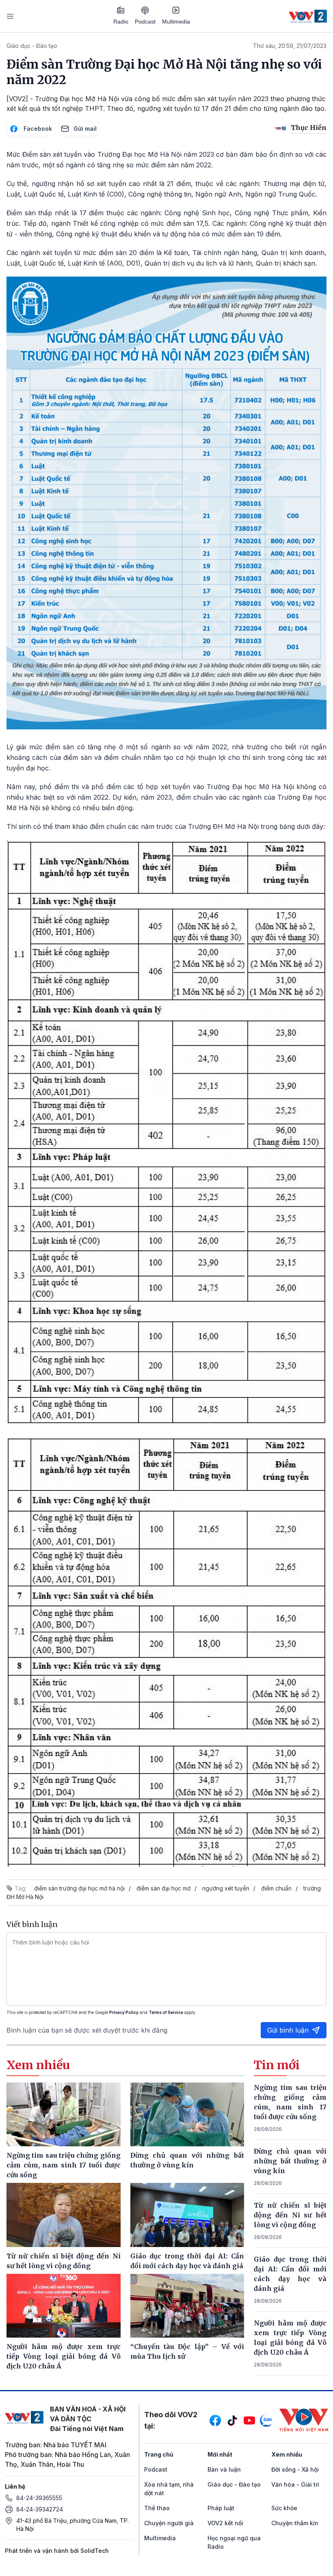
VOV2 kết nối (225, 2523)
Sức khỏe (284, 2508)
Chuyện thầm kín (295, 2523)
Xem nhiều (287, 2454)
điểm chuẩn (276, 1888)
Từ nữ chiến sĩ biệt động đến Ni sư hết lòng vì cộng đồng (290, 2215)
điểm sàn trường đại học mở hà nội (79, 1888)
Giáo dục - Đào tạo (32, 46)
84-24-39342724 (40, 2509)
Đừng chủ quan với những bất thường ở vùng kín (290, 2161)
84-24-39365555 (39, 2498)
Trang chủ (159, 2454)
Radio (121, 22)
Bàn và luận (224, 2469)
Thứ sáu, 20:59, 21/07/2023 (290, 46)
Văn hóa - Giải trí (295, 2484)
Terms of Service (166, 2012)
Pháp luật (221, 2508)
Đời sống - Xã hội (295, 2469)
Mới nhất (220, 2454)
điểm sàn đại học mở (163, 1888)
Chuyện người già (169, 2523)
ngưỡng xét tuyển (226, 1888)
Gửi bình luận (288, 2030)
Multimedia (176, 22)
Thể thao (157, 2508)
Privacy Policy (124, 2012)
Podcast (145, 22)
